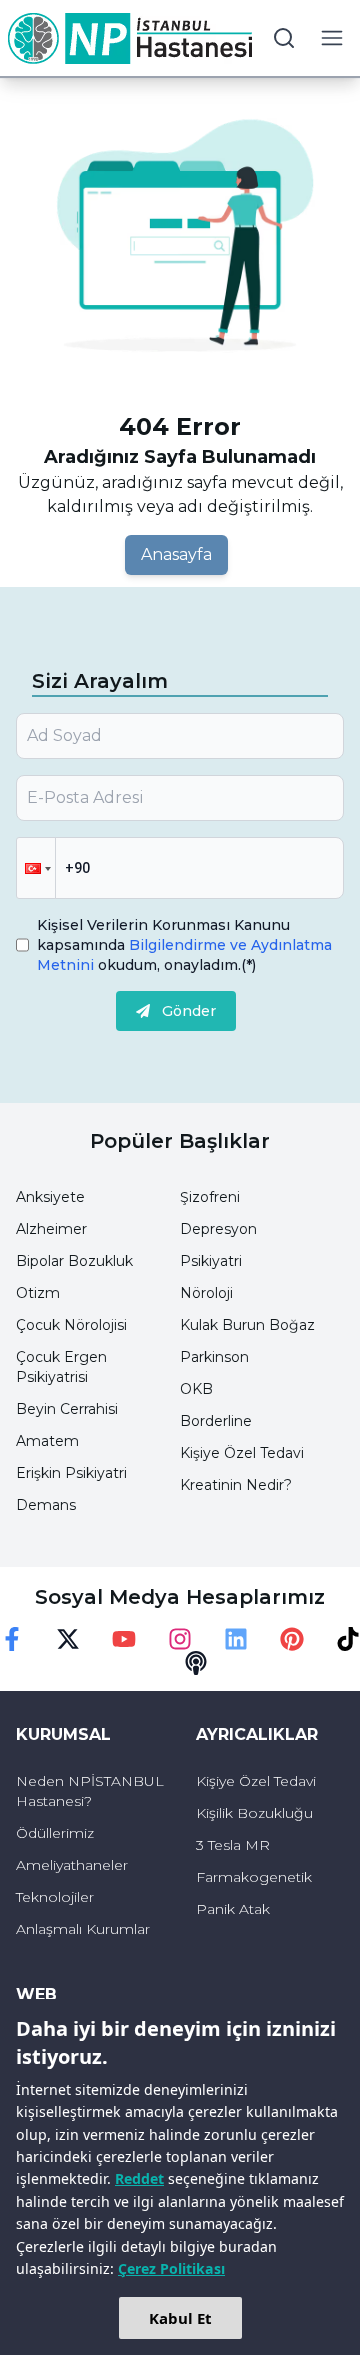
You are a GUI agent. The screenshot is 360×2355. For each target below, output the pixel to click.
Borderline (216, 1421)
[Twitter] (68, 1639)
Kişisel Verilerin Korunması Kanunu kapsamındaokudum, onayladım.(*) (184, 945)
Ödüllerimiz (55, 1833)
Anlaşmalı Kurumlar (83, 1929)
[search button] (284, 38)
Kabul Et (180, 2318)
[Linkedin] (236, 1639)
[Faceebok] (12, 1639)
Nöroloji (206, 1293)
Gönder (189, 1011)
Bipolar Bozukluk (74, 1261)
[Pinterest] (292, 1639)
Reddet (139, 2178)
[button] (36, 868)
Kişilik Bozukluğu (254, 1813)
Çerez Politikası (171, 2268)
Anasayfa (176, 554)
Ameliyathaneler (72, 1865)
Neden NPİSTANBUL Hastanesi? (90, 1791)
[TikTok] (348, 1639)
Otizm (38, 1293)
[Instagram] (180, 1639)
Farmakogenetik (254, 1877)
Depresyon (218, 1229)
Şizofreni (210, 1197)
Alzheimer (51, 1229)
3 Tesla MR (233, 1845)
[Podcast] (196, 1663)
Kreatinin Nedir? (236, 1485)
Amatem (47, 1441)
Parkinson (214, 1357)
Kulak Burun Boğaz (247, 1325)
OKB (196, 1389)
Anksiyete (50, 1197)
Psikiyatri (211, 1261)
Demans (46, 1505)
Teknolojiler (55, 1897)
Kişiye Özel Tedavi (242, 1453)
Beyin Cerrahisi (67, 1409)
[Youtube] (124, 1639)
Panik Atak (233, 1909)
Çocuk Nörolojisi (71, 1325)
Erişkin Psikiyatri (71, 1473)
